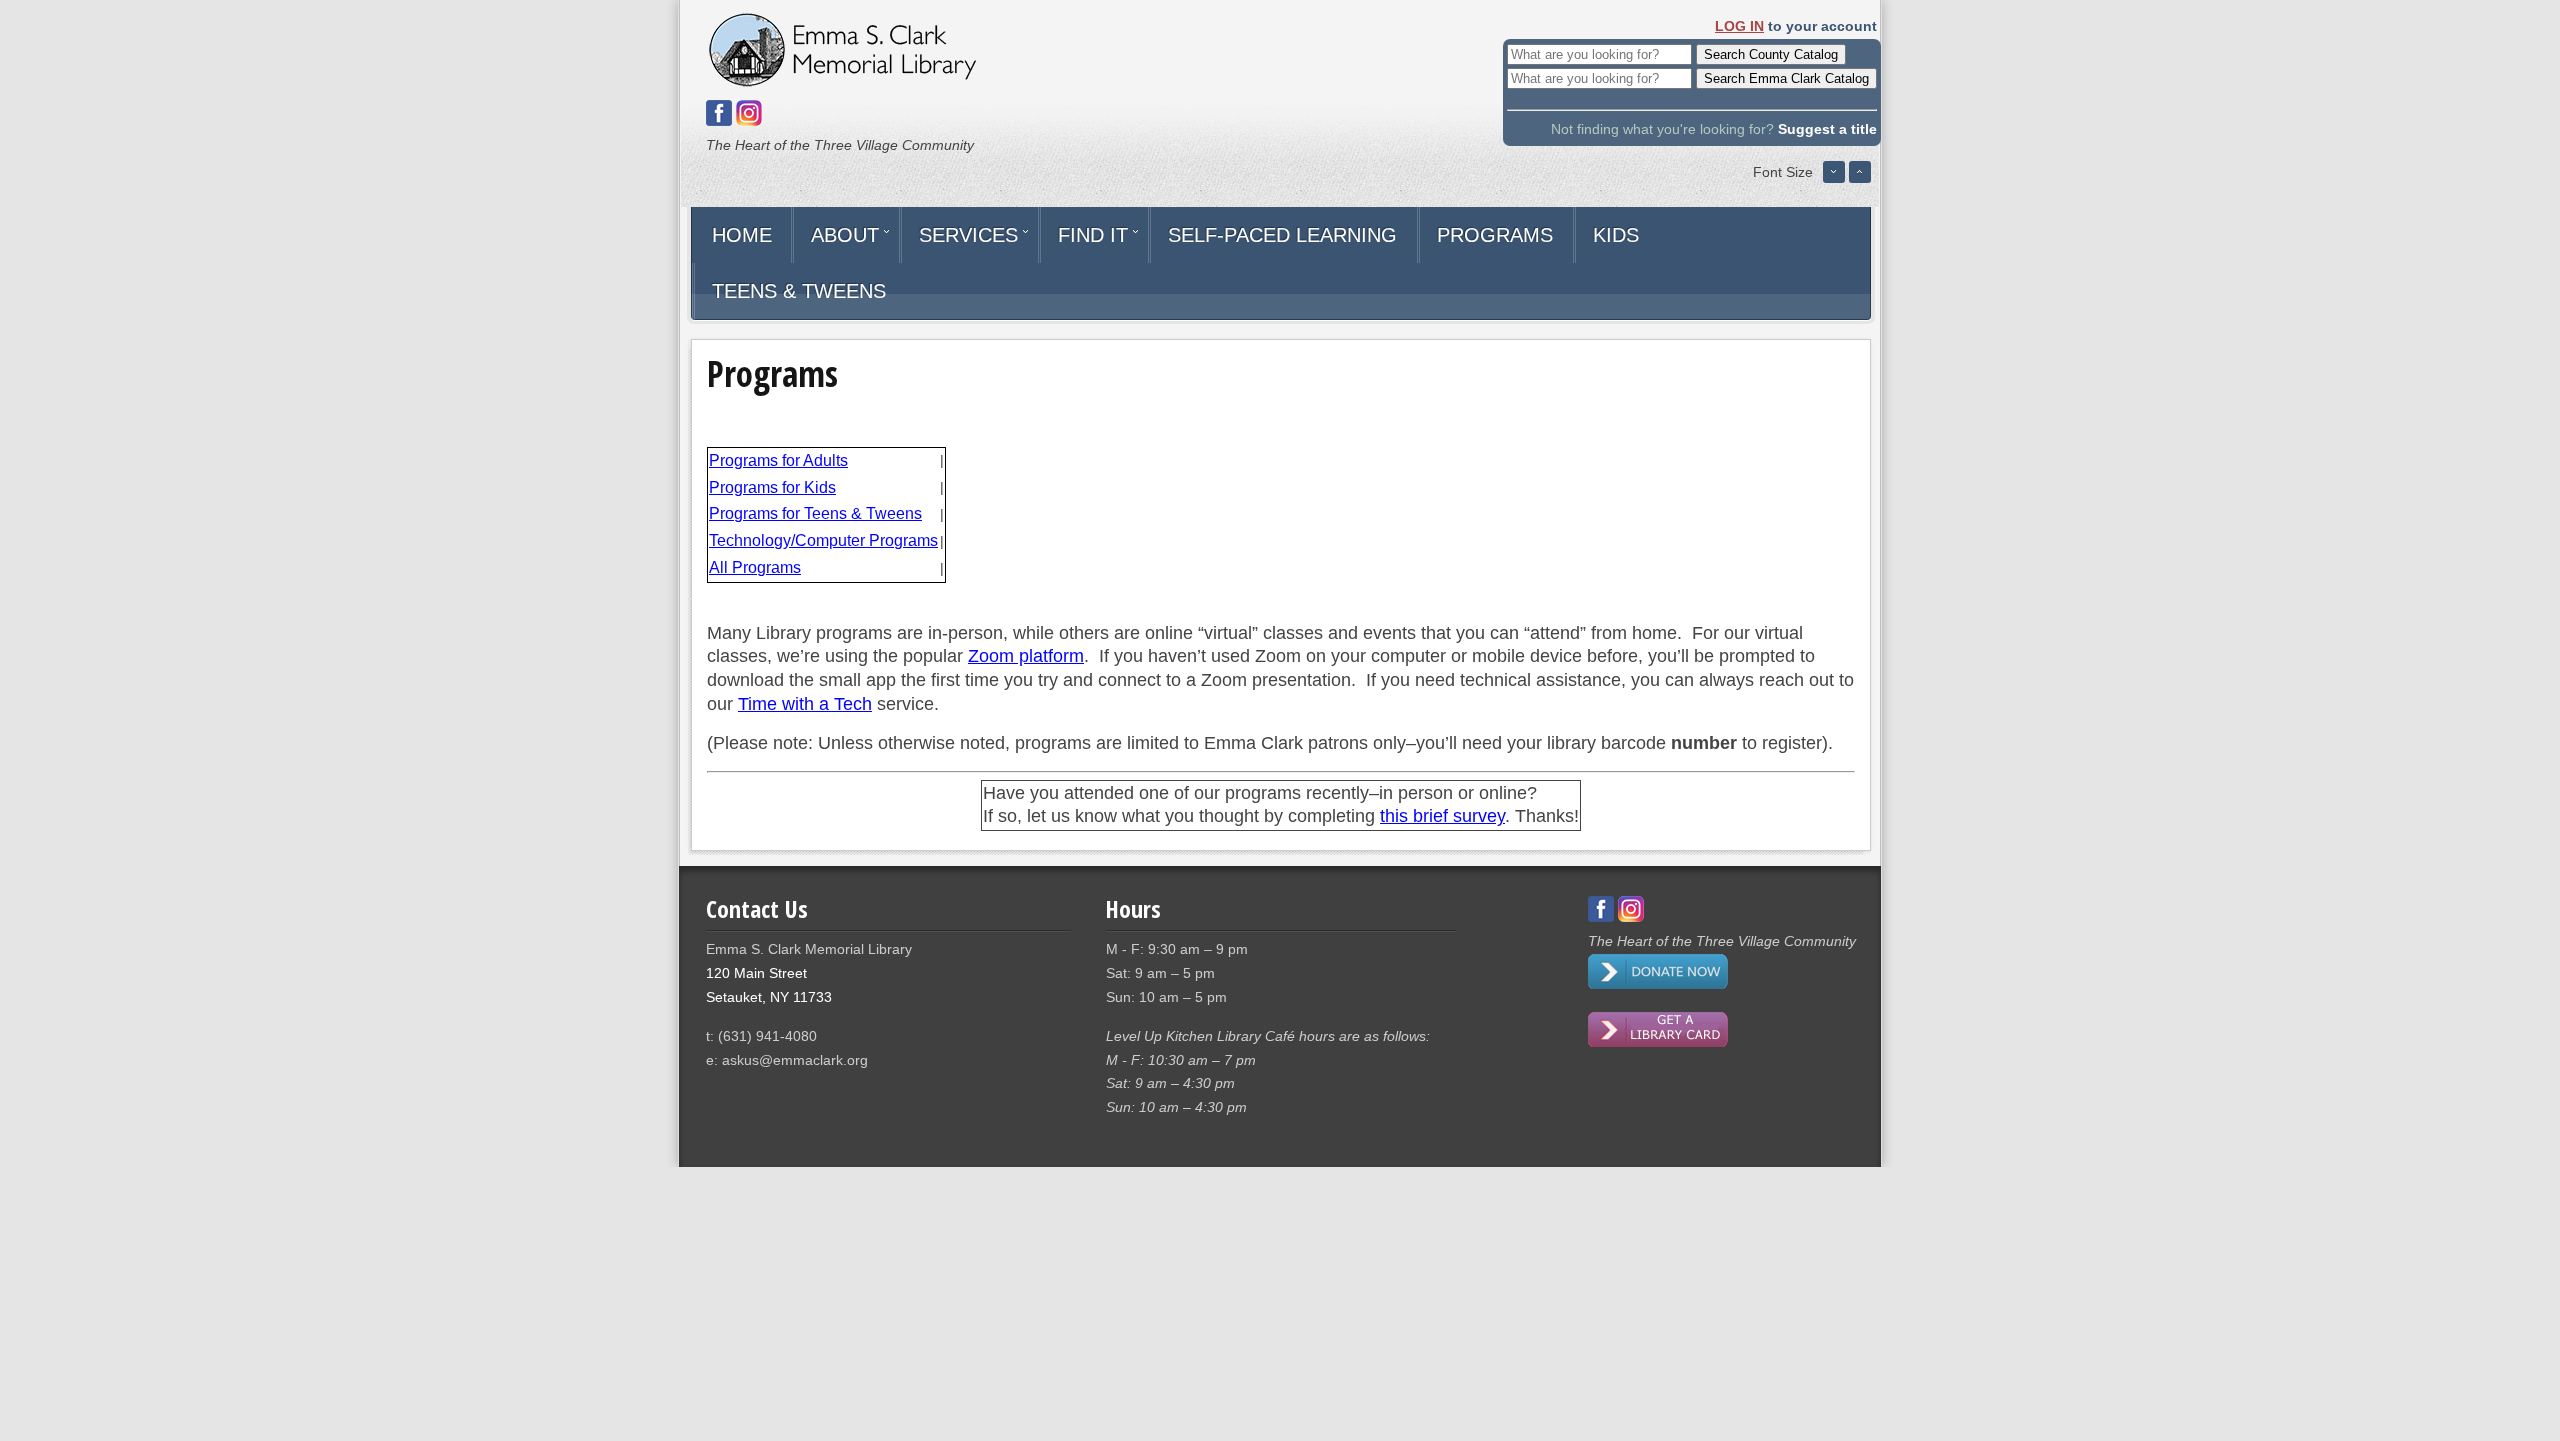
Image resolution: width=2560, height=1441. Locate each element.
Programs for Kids (772, 487)
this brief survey (1442, 816)
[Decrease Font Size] (1834, 179)
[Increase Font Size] (1860, 179)
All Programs (755, 567)
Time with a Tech (805, 704)
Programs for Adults (778, 460)
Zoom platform (1026, 656)
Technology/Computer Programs (823, 540)
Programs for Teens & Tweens (815, 513)
